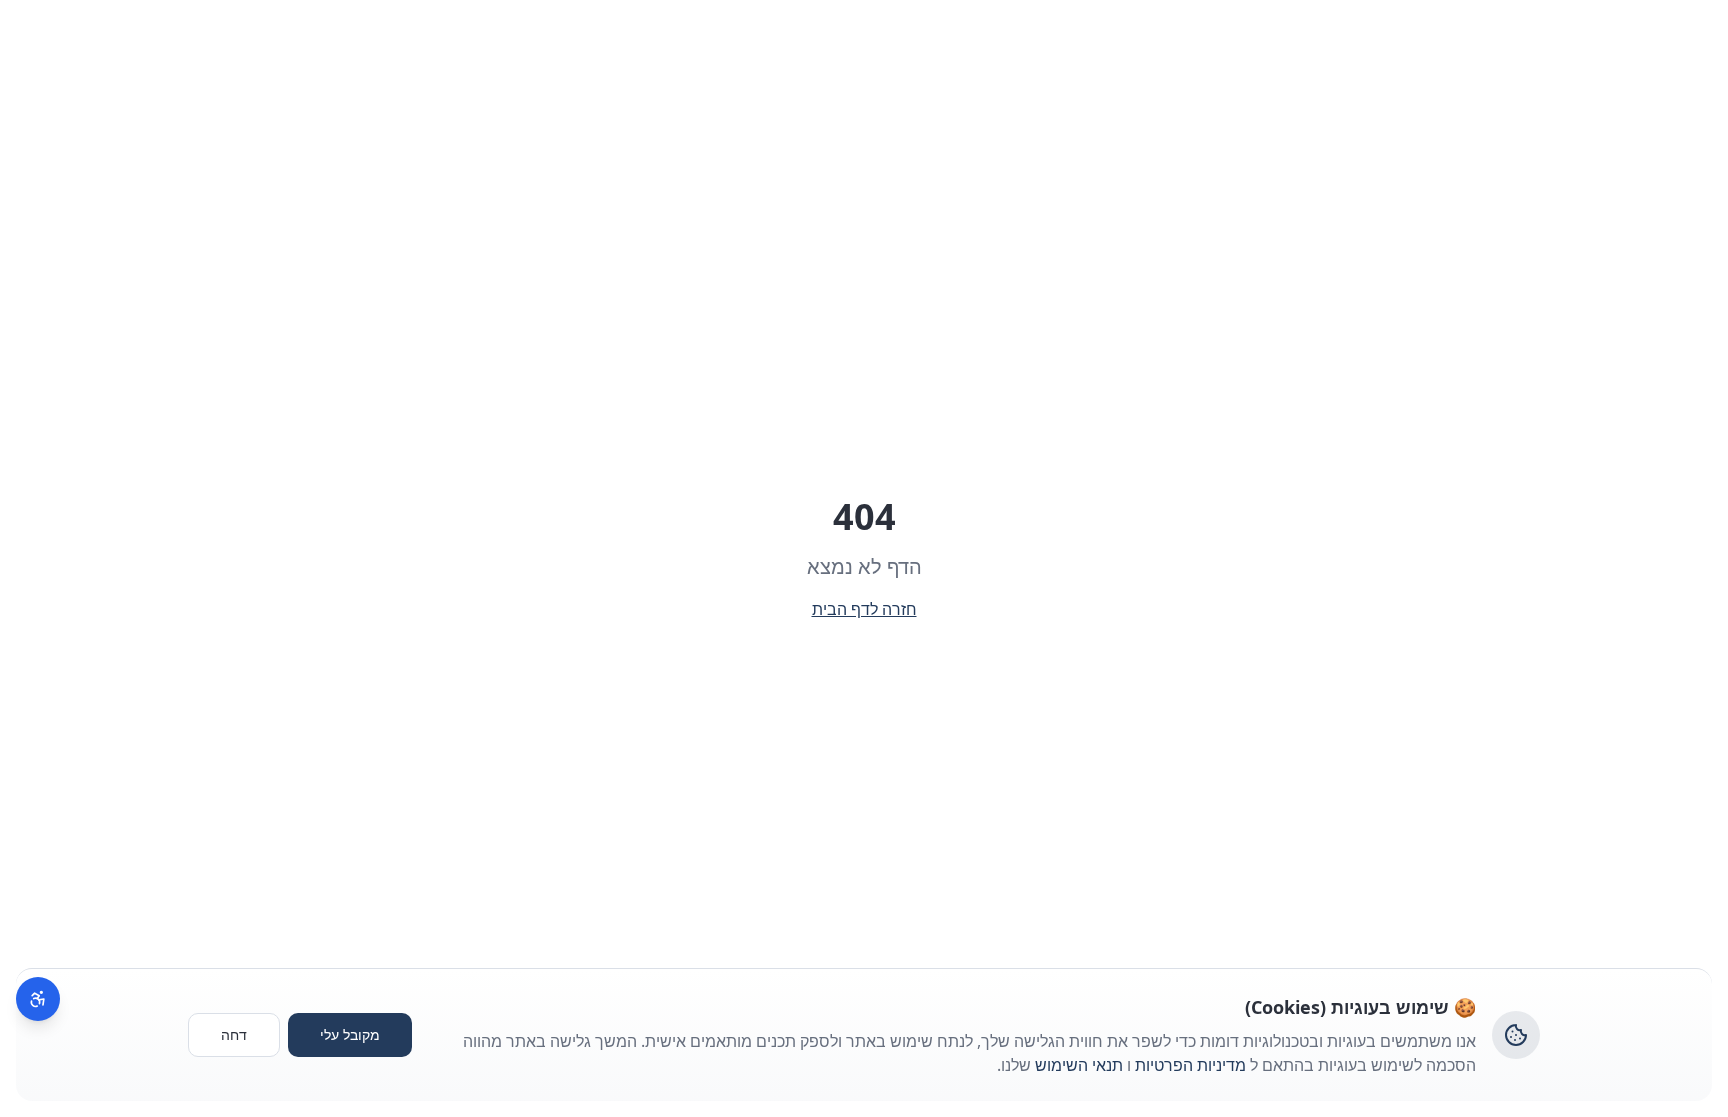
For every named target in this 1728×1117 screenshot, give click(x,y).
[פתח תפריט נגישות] (38, 999)
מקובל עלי (350, 1034)
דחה (234, 1034)
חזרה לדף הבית (864, 609)
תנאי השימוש (1079, 1065)
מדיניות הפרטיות (1190, 1065)
